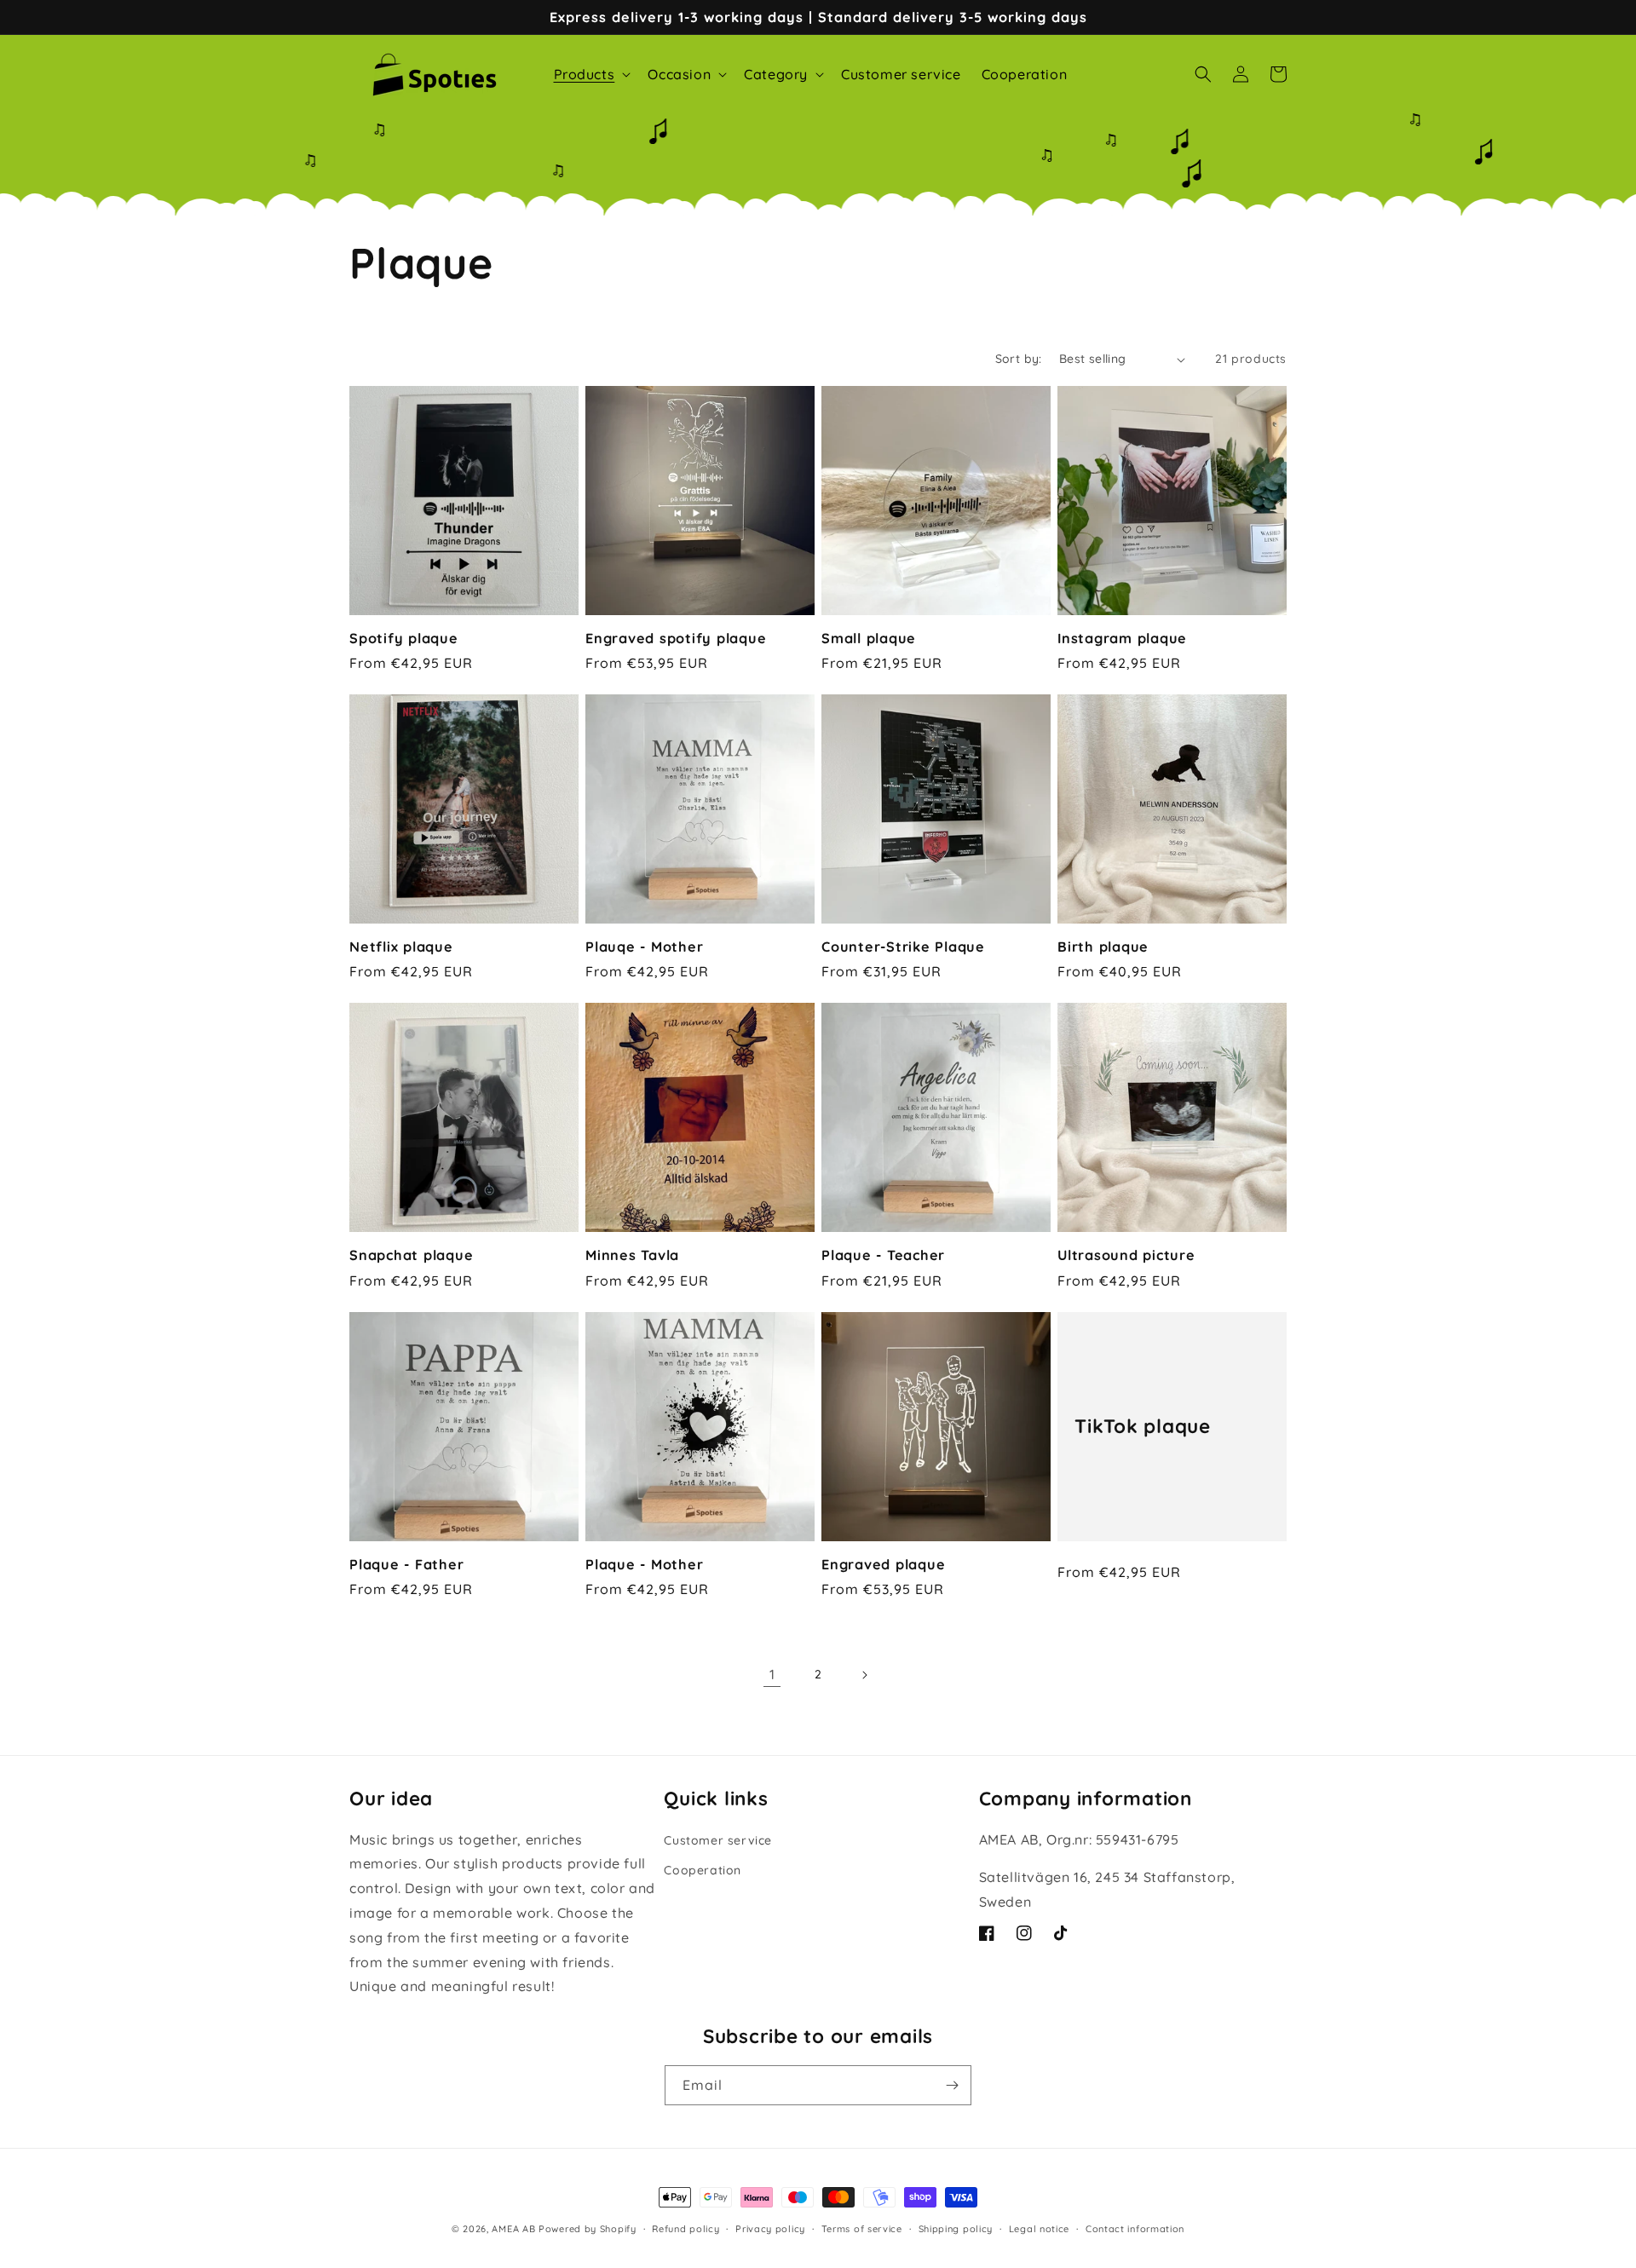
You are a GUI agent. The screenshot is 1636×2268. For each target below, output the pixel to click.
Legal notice (1039, 2229)
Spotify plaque (404, 638)
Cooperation (703, 1870)
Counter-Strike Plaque (903, 947)
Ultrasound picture (1126, 1255)
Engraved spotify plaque (676, 638)
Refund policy (686, 2229)
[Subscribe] (952, 2085)
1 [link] (772, 1674)
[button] (591, 75)
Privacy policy (770, 2229)
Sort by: (1019, 359)
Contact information (1135, 2229)
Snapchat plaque (411, 1255)
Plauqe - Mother (644, 947)
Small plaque (869, 638)
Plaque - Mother (644, 1564)
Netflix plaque (401, 947)
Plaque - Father (406, 1564)
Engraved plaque (883, 1564)
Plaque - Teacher (883, 1255)
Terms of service (862, 2229)
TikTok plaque (1143, 1426)
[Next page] (864, 1675)
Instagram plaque (1122, 638)
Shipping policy (956, 2229)
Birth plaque (1103, 947)
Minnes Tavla (632, 1255)
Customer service (718, 1840)
